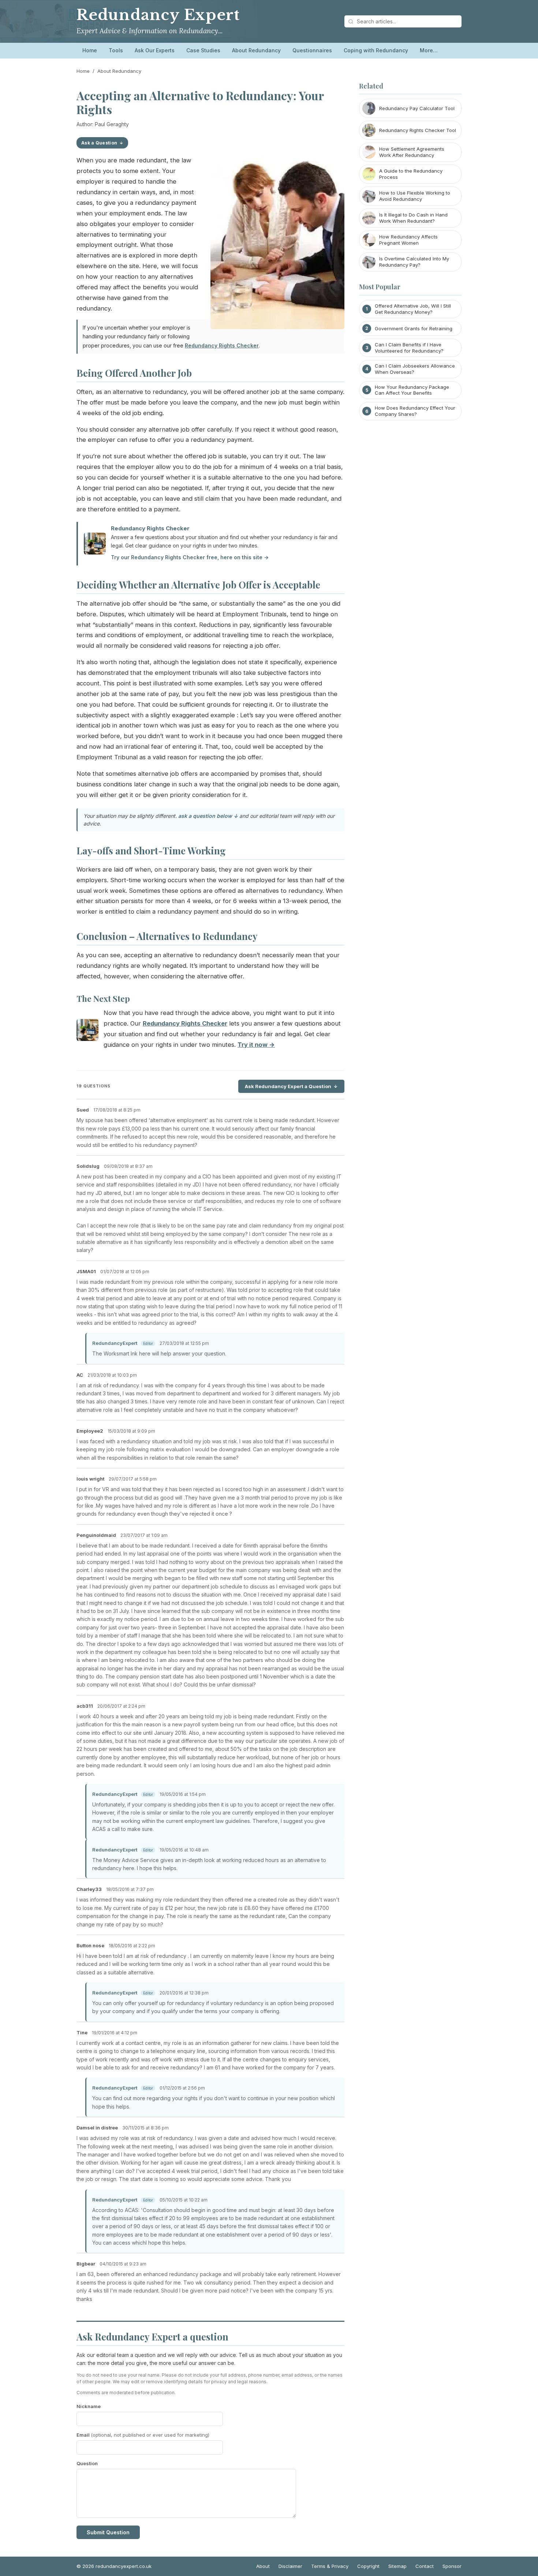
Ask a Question (99, 143)
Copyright (368, 2566)
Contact (425, 2566)
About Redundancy (256, 50)
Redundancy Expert (158, 15)
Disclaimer (290, 2566)
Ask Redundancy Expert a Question (288, 1086)
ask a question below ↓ (208, 816)
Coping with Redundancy (376, 50)
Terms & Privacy (330, 2566)
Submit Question (108, 2532)
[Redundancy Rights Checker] (87, 1032)
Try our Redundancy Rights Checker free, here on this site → (190, 557)
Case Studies (203, 50)
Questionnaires (312, 50)
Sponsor (452, 2566)
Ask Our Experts (155, 50)
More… (429, 50)
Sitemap (397, 2566)
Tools (116, 50)
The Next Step (103, 999)
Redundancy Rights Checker (222, 345)
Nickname (89, 2406)
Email (143, 2435)
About (263, 2566)
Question (87, 2463)
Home (90, 50)
